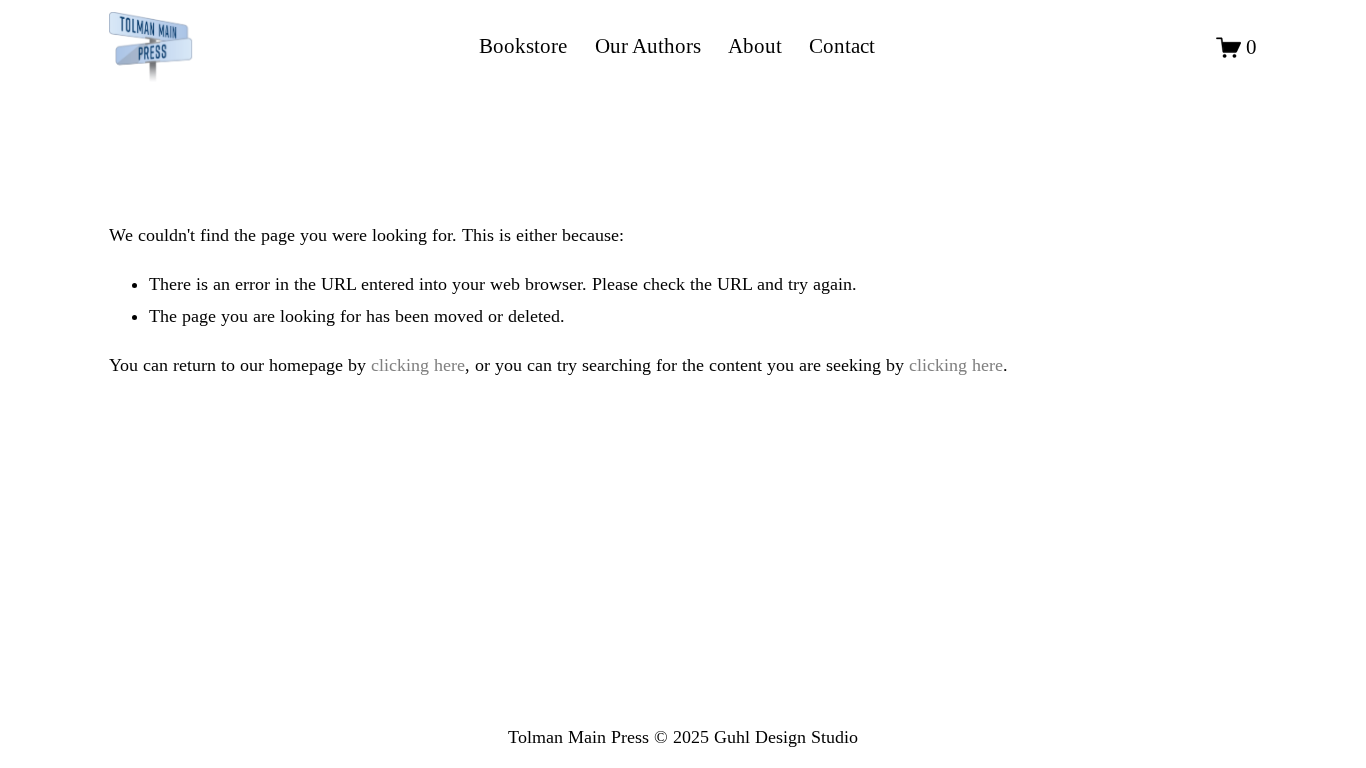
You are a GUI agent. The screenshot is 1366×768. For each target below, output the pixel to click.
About (755, 46)
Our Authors (648, 46)
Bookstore (523, 46)
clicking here (418, 365)
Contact (842, 46)
